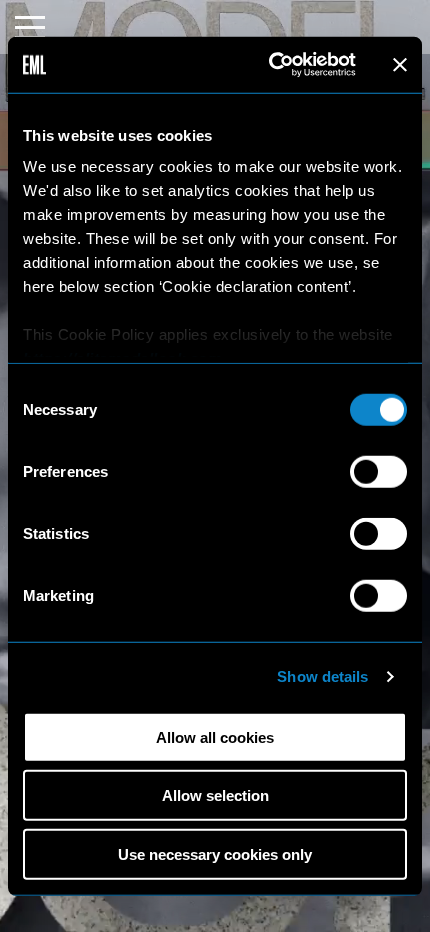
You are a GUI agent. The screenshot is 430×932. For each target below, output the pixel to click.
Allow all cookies (215, 736)
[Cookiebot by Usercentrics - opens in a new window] (270, 65)
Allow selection (215, 795)
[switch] (378, 471)
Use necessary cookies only (215, 853)
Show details (322, 676)
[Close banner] (400, 65)
